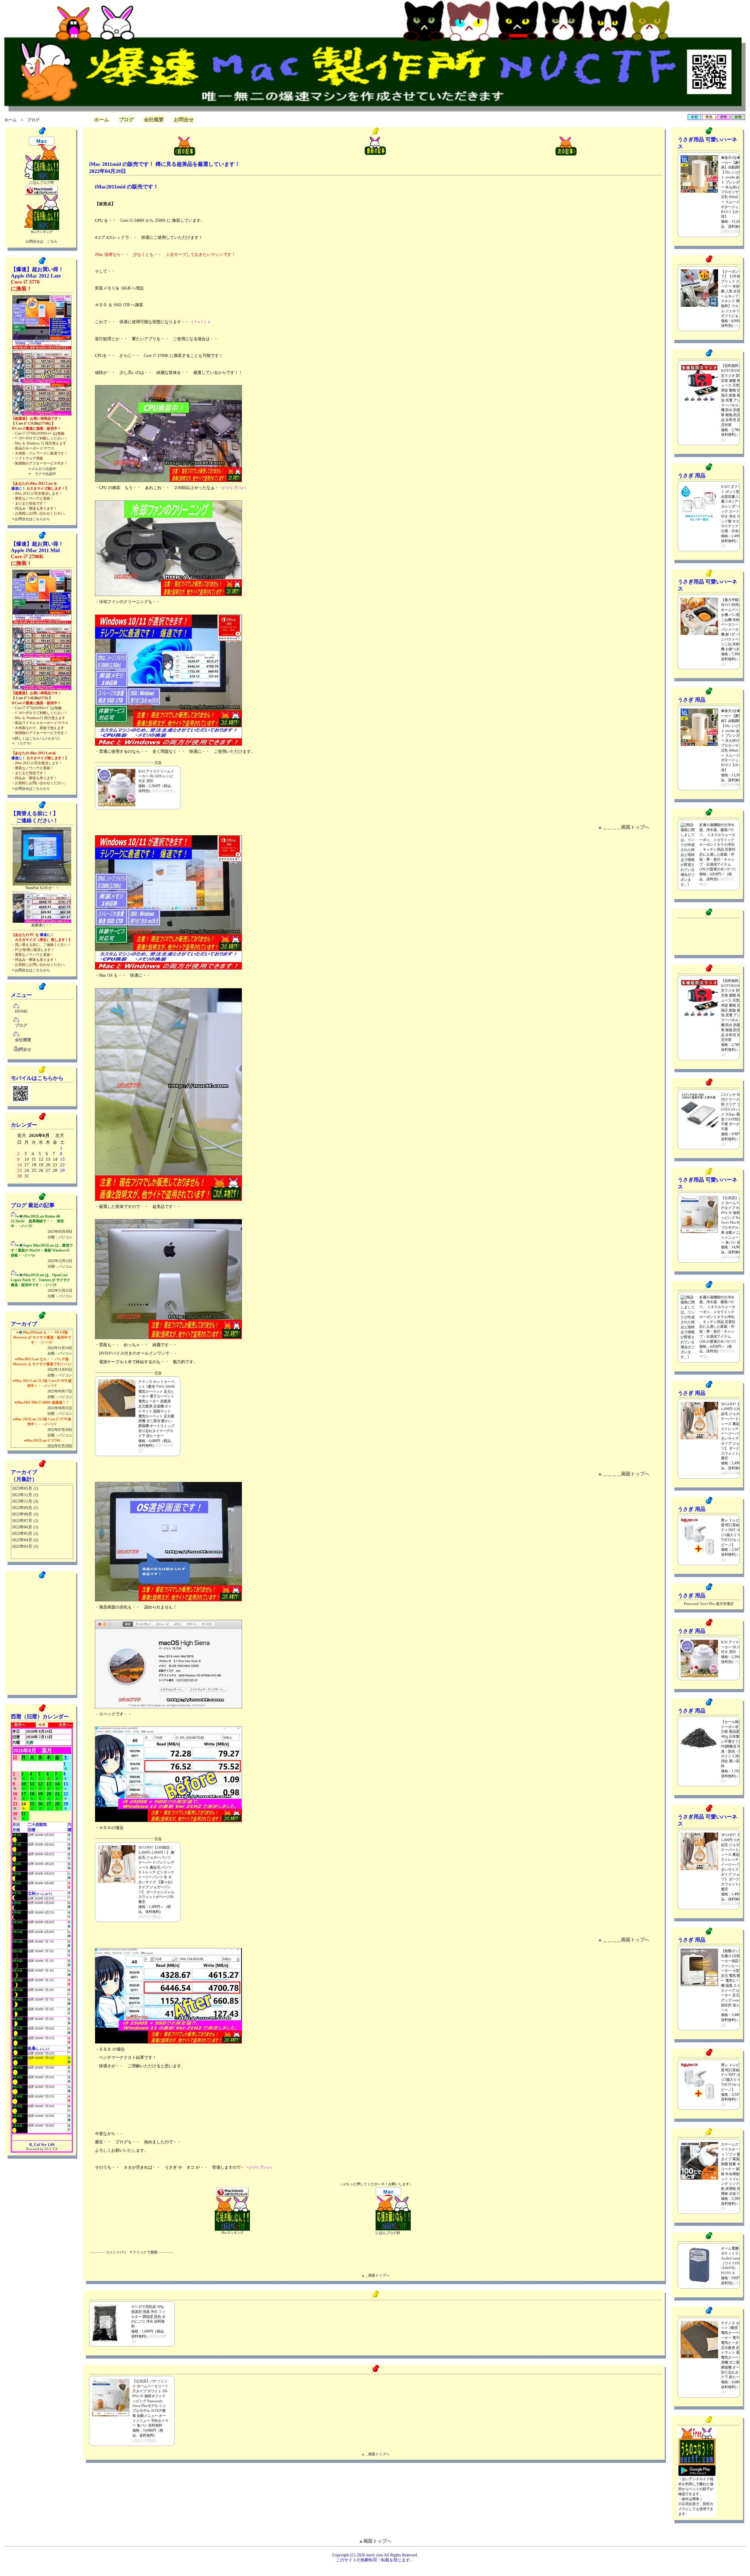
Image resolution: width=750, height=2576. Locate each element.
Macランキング (42, 232)
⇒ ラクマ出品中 (42, 474)
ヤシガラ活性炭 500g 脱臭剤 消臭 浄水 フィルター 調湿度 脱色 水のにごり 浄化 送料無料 (148, 2317)
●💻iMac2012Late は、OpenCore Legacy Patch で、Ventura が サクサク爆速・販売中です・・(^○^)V (42, 1286)
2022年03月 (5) (25, 1546)
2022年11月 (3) (25, 1501)
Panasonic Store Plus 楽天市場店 (709, 1604)
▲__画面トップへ (375, 2275)
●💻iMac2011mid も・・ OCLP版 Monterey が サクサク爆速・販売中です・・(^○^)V (43, 1343)
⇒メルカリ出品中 (42, 469)
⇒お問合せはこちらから (31, 519)
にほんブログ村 (42, 183)
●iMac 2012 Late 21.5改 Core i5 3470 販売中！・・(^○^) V (42, 1389)
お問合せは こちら (42, 241)
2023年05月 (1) (25, 1488)
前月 (22, 1135)
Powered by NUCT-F (42, 2149)
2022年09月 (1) (25, 1508)
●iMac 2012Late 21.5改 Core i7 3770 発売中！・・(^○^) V (42, 1427)
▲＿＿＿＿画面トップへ (623, 827)
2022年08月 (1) (25, 1514)
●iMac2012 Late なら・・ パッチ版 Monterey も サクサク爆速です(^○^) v (42, 1367)
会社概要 (154, 120)
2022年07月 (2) (25, 1521)
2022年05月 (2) (25, 1534)
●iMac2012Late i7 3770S (48, 1446)
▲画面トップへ (375, 2541)
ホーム (11, 120)
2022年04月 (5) (25, 1540)
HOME (21, 1011)
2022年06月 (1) (25, 1527)
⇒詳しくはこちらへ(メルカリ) (35, 738)
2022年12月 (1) (25, 1495)
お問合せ (184, 120)
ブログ (126, 120)
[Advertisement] (697, 936)
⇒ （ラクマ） (22, 743)
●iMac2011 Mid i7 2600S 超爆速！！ (43, 1408)
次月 (60, 1135)
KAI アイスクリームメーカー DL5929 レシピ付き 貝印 (156, 776)
